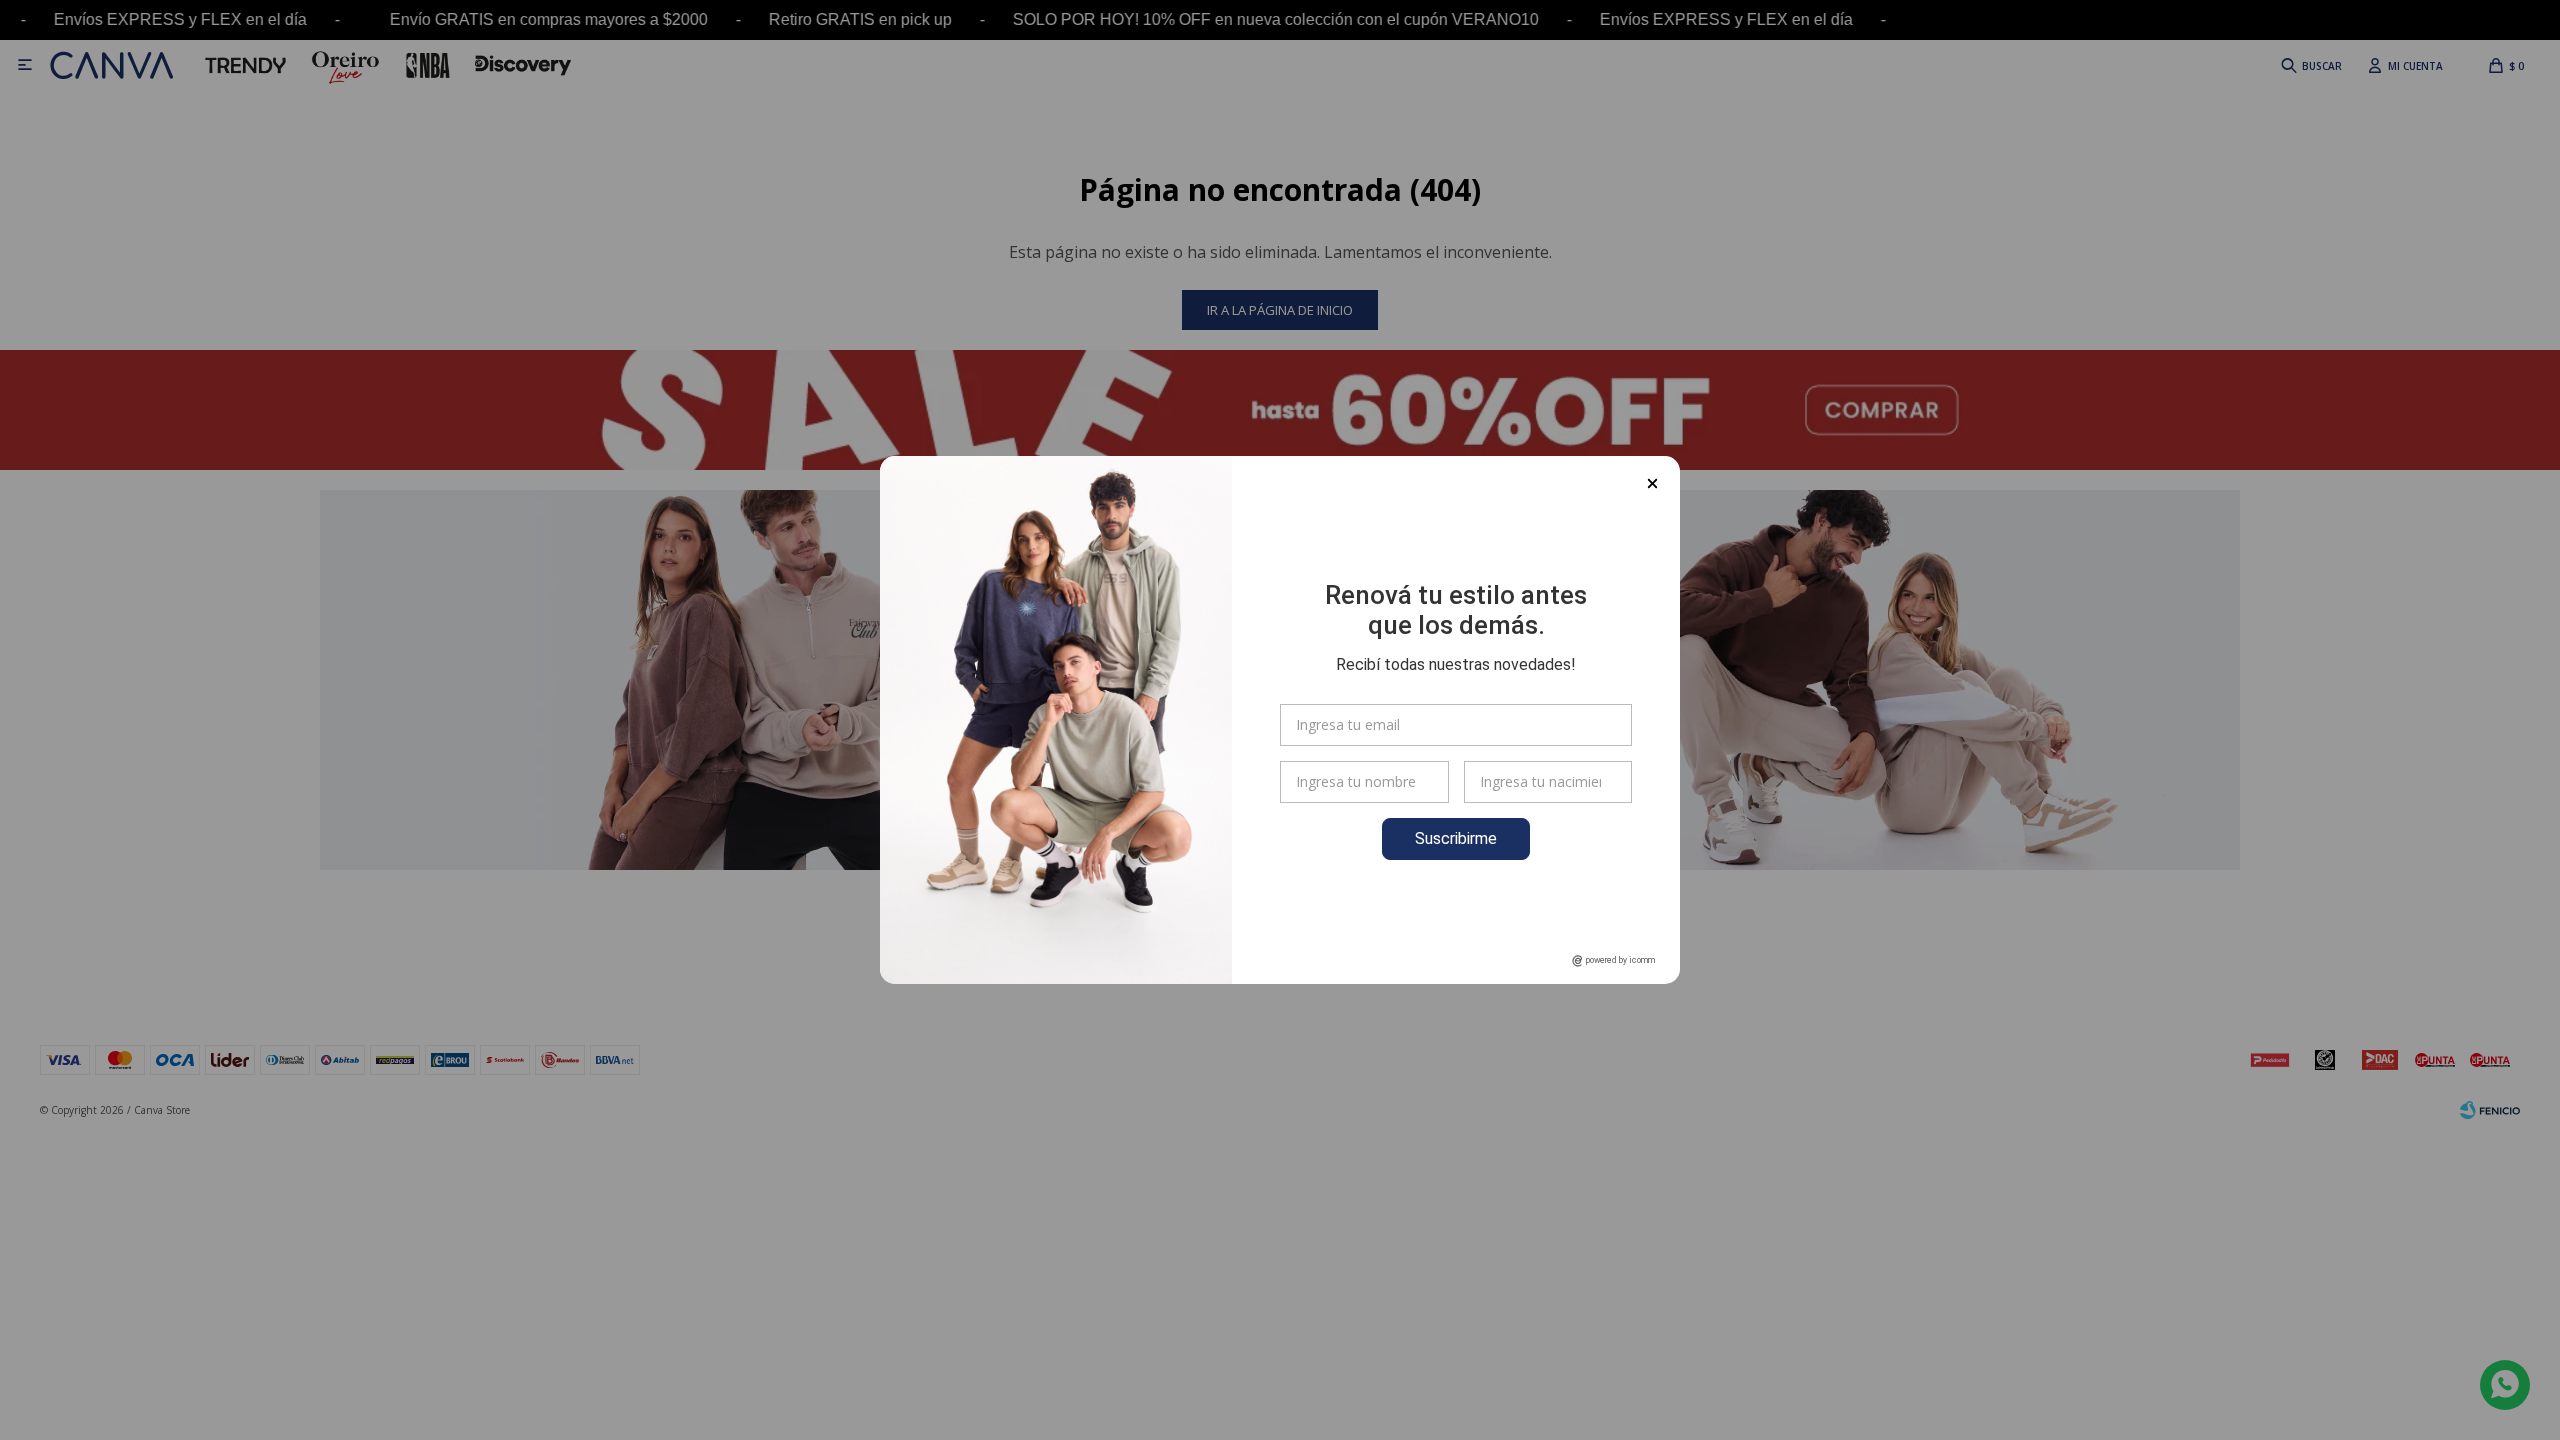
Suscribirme (1456, 838)
